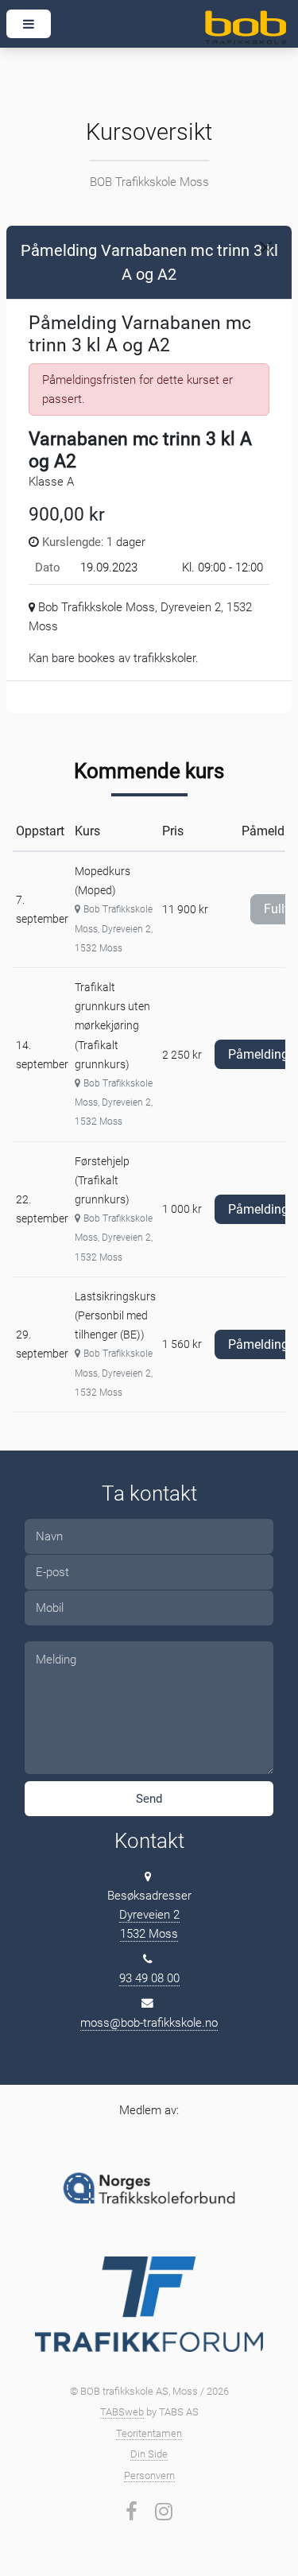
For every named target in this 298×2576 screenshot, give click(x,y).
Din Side (149, 2454)
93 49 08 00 (149, 1978)
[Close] (266, 248)
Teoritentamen (149, 2433)
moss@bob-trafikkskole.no (149, 2023)
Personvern (149, 2475)
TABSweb (122, 2412)
